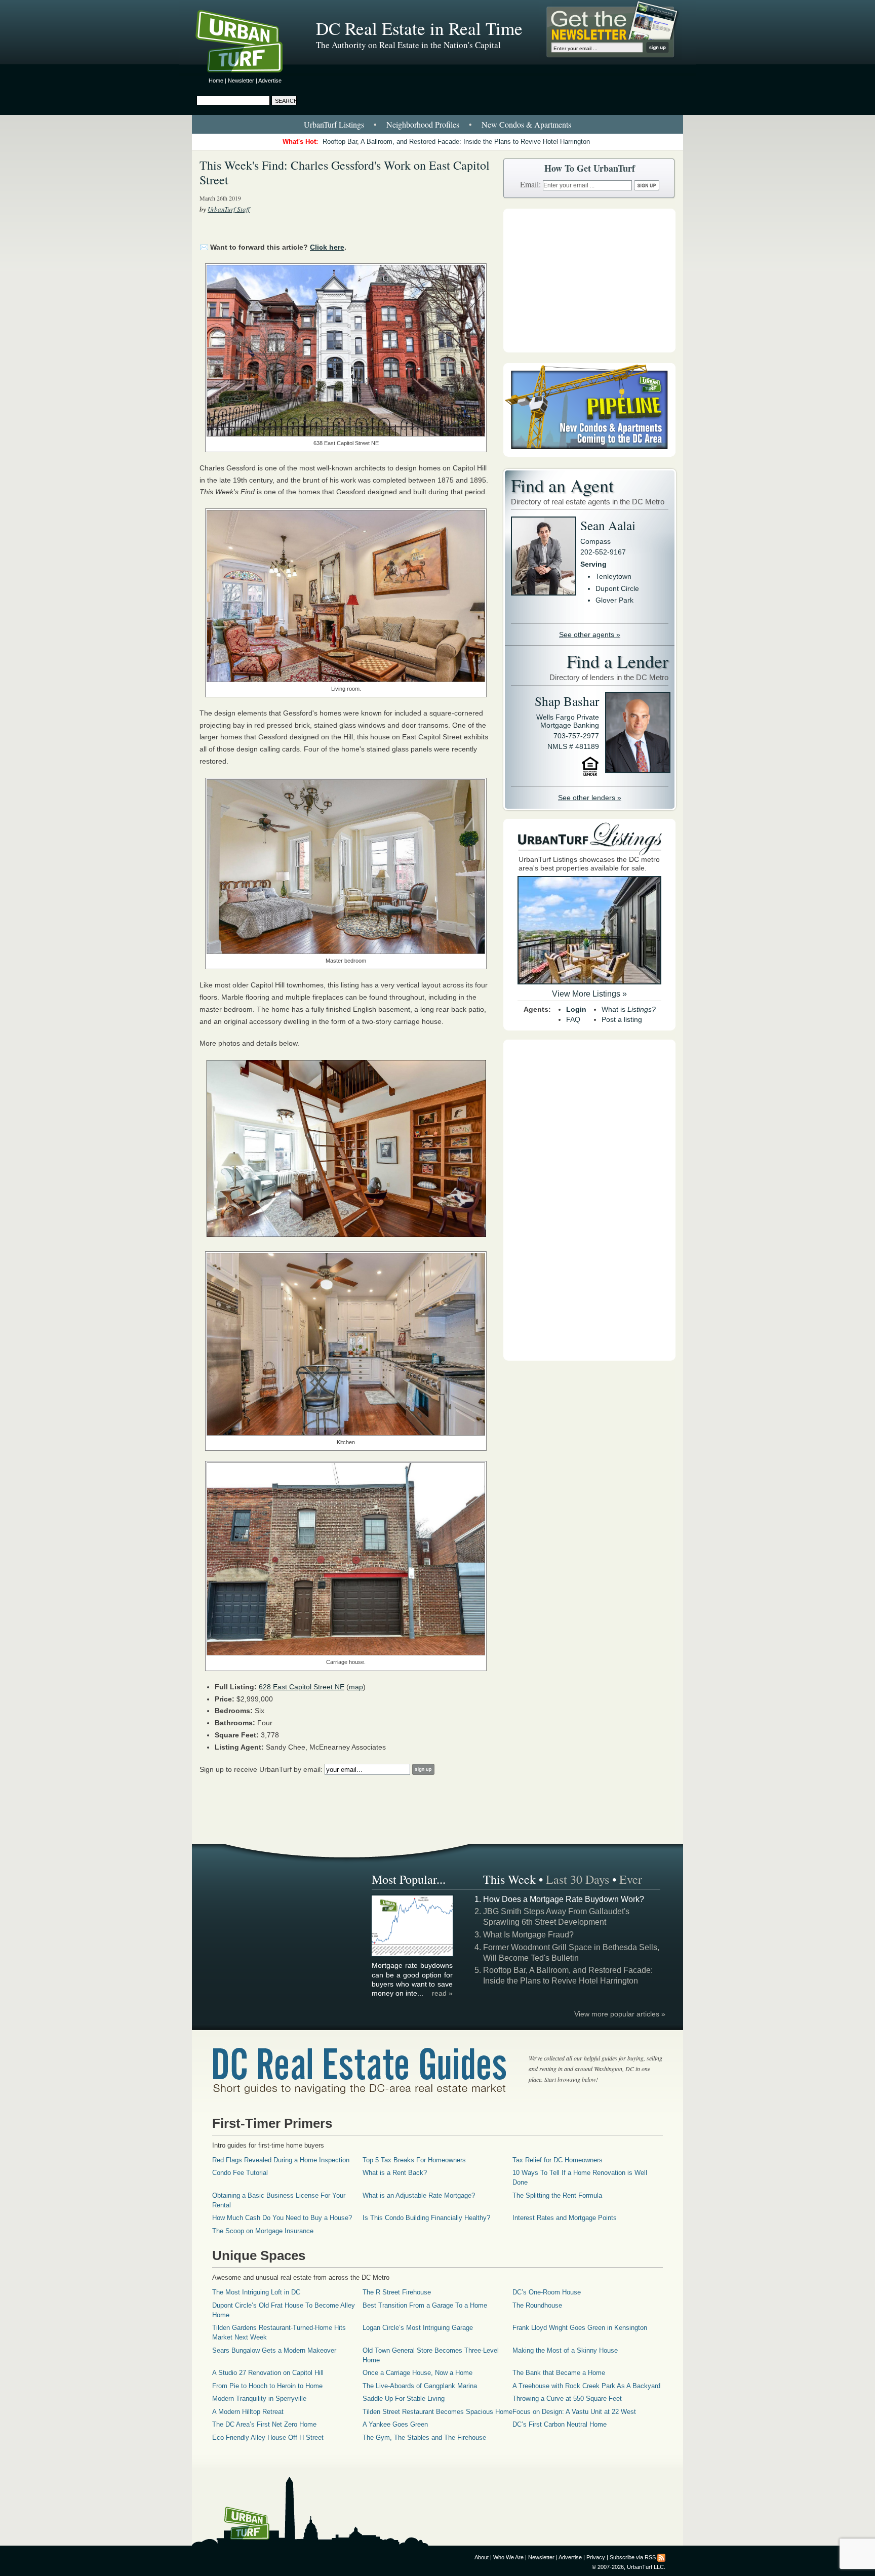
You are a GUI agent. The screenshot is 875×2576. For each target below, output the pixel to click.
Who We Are (508, 2557)
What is (629, 1009)
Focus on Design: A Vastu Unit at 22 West (574, 2412)
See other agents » (590, 635)
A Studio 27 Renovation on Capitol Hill (268, 2373)
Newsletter (241, 81)
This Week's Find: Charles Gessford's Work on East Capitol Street (345, 172)
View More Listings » (589, 994)
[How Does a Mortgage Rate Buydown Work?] (413, 1955)
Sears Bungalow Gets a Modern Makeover (274, 2350)
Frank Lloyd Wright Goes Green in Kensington (580, 2328)
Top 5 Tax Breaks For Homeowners (414, 2160)
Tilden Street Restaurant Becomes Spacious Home (437, 2412)
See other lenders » (590, 798)
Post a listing (622, 1019)
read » (442, 1993)
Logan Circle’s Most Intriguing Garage (418, 2328)
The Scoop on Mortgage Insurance (263, 2231)
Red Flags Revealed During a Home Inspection (281, 2160)
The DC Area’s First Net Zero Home (264, 2424)
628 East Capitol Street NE (302, 1687)
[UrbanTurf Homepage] (248, 43)
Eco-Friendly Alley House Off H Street (268, 2438)
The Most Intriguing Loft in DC (256, 2292)
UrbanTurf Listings (334, 124)
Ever (631, 1879)
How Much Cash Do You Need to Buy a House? (282, 2218)
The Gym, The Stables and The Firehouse (424, 2438)
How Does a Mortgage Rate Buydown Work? (564, 1899)
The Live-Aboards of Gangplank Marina (420, 2386)
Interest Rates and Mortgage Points (565, 2218)
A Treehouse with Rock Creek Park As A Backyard (586, 2386)
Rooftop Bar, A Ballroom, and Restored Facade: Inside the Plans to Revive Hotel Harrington (456, 142)
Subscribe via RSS (633, 2557)
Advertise (270, 81)
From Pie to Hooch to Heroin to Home (267, 2386)
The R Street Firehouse (397, 2292)
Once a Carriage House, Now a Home (417, 2373)
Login (576, 1009)
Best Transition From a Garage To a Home (425, 2305)
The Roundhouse (537, 2305)
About (482, 2557)
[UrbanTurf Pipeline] (589, 454)
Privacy (596, 2557)
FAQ (573, 1019)
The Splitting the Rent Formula (557, 2195)
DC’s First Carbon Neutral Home (560, 2424)
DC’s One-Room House (547, 2292)
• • (437, 124)
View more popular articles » (620, 2014)
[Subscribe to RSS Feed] (661, 2557)
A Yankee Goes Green (395, 2424)
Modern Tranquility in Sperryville (259, 2399)
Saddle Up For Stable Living (404, 2399)
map (356, 1687)
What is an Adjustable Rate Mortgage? (419, 2195)
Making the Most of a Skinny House (565, 2350)
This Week (509, 1879)
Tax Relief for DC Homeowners (558, 2160)
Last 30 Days (578, 1879)
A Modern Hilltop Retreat (248, 2412)
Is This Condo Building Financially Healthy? (426, 2218)
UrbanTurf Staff (229, 209)
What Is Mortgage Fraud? (528, 1935)
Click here (327, 247)
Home (216, 81)
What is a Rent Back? (395, 2173)
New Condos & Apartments (526, 124)
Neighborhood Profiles (423, 124)
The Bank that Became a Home (559, 2373)
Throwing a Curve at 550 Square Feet (567, 2399)
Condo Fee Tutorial (240, 2173)
